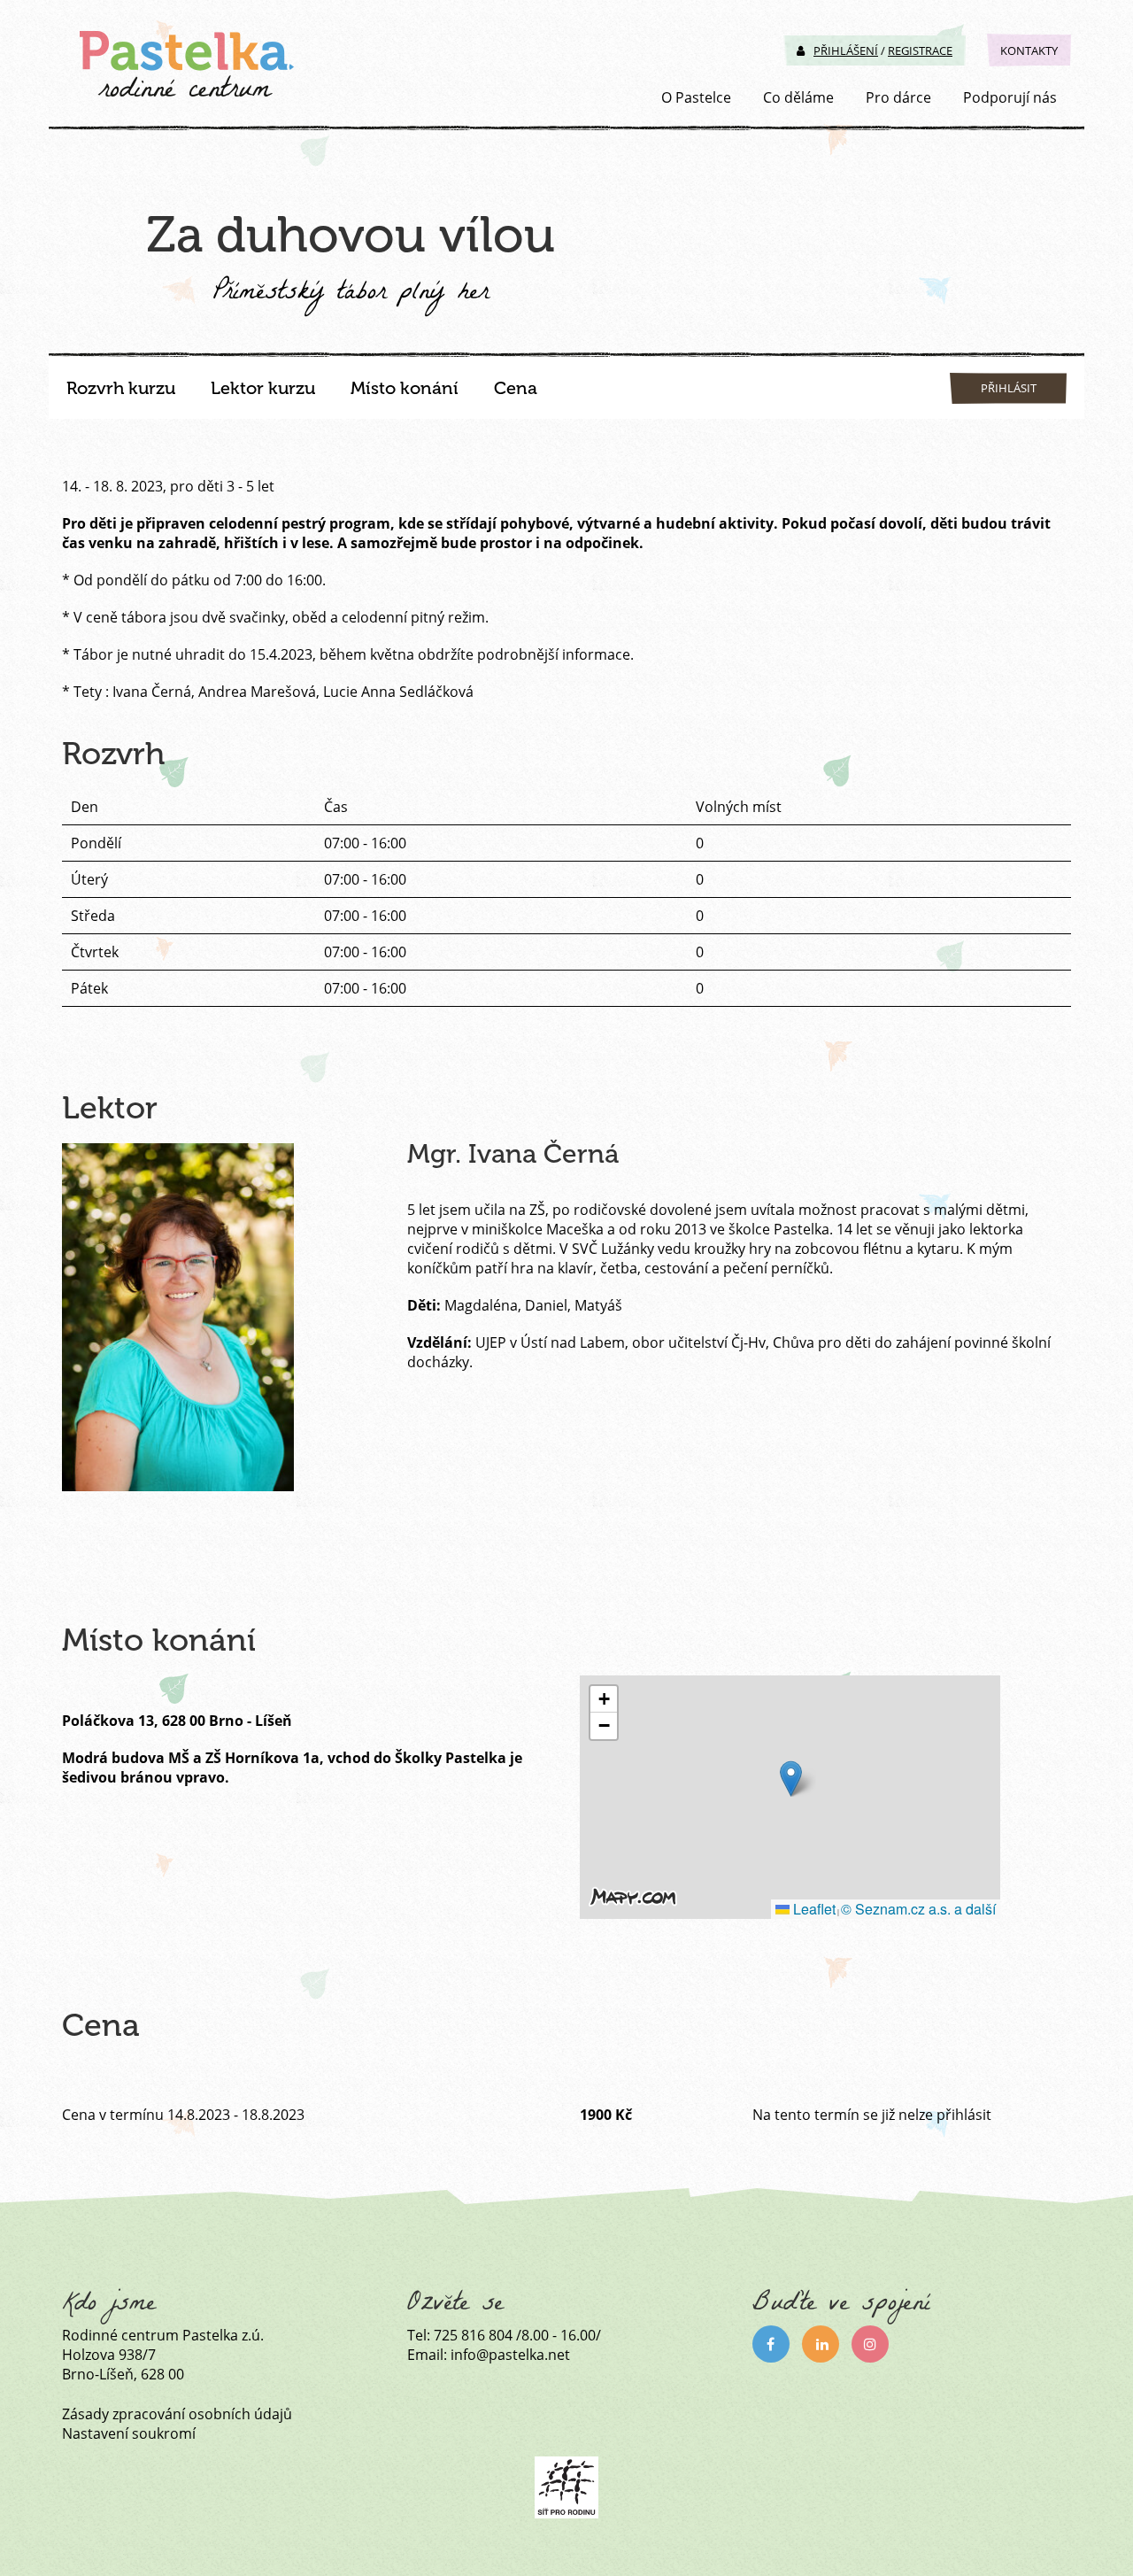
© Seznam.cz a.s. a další (918, 1909)
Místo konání (405, 388)
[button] (791, 1779)
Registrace (920, 50)
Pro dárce (898, 97)
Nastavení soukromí (129, 2433)
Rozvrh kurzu (121, 388)
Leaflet (813, 1909)
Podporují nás (1010, 97)
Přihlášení (846, 50)
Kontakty (1029, 50)
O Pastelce (696, 97)
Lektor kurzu (263, 388)
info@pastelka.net (510, 2355)
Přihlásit (1009, 388)
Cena (516, 388)
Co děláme (798, 97)
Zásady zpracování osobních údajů (177, 2414)
